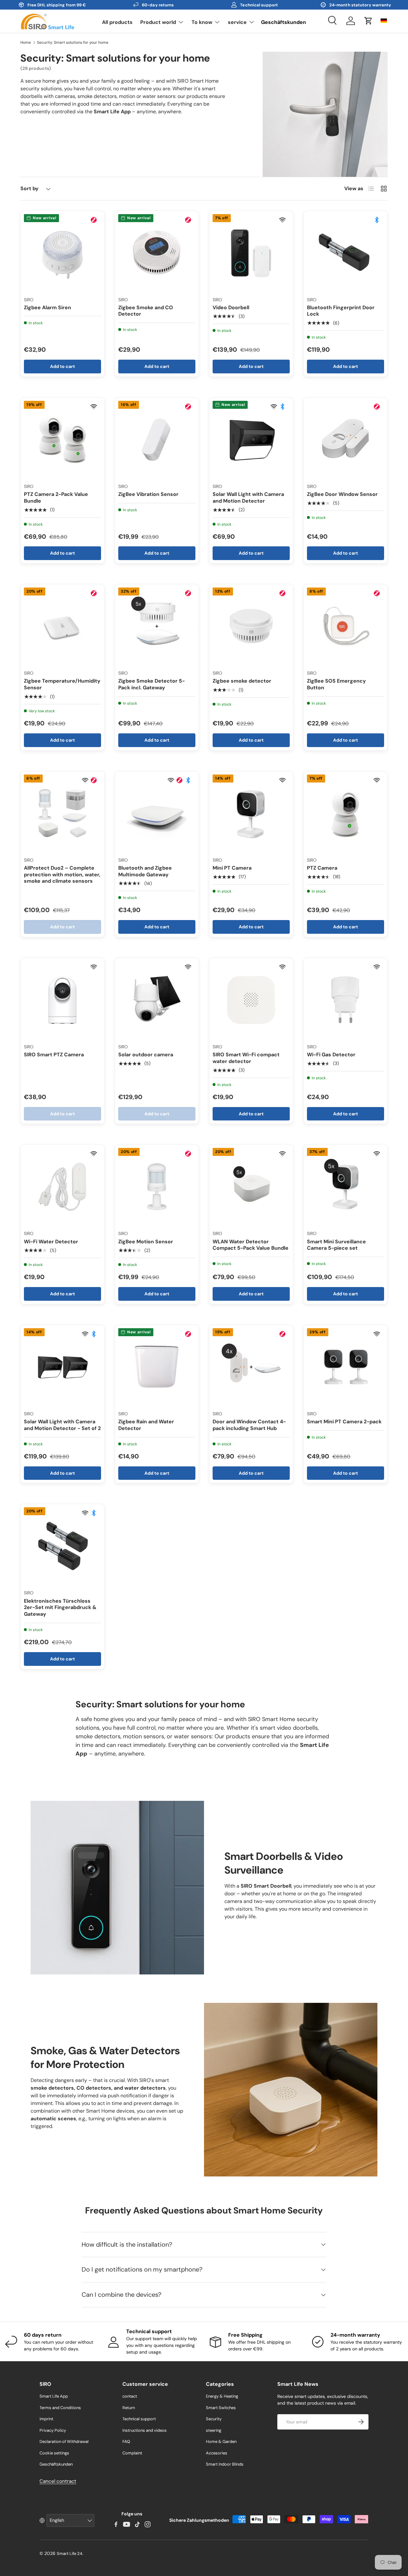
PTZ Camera (322, 868)
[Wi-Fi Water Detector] (62, 1187)
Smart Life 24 (69, 2554)
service (237, 22)
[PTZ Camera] (346, 813)
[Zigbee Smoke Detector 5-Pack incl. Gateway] (157, 626)
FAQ (126, 2441)
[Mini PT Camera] (251, 813)
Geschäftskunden (284, 22)
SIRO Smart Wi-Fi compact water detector (246, 1058)
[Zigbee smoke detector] (251, 626)
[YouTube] (127, 2524)
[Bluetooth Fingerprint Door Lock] (346, 253)
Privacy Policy (53, 2430)
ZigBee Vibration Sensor (148, 494)
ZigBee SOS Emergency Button (336, 684)
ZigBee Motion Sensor (146, 1242)
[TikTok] (137, 2524)
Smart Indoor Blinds (225, 2464)
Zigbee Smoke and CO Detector (146, 311)
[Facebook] (116, 2524)
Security (214, 2419)
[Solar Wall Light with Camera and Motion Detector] (251, 439)
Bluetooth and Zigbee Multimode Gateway (145, 871)
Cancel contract (58, 2481)
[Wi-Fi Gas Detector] (346, 1000)
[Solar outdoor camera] (157, 1000)
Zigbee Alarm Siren (47, 307)
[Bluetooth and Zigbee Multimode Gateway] (157, 813)
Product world (158, 22)
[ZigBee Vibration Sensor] (157, 439)
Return (129, 2408)
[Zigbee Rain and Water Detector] (157, 1367)
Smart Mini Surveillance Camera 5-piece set (336, 1245)
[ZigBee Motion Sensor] (157, 1187)
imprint (46, 2419)
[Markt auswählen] (384, 21)
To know (202, 22)
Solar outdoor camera (146, 1055)
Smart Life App (54, 2396)
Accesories (217, 2453)
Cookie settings (54, 2453)
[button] (368, 21)
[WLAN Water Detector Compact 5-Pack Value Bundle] (251, 1187)
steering (214, 2430)
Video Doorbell (231, 307)
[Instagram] (148, 2524)
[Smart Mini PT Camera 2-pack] (346, 1367)
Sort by (29, 188)
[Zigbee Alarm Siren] (62, 253)
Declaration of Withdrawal (64, 2441)
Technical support (139, 2419)
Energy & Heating (222, 2396)
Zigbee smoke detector (242, 681)
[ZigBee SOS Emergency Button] (346, 626)
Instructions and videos (145, 2430)
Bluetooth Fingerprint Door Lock (341, 311)
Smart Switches (221, 2408)
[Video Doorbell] (251, 253)
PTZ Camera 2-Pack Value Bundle (56, 498)
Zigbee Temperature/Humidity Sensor (62, 684)
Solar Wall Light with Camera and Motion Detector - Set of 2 (62, 1425)
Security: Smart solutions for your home (73, 42)
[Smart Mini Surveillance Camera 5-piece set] (346, 1187)
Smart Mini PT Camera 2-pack (344, 1422)
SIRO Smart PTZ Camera (54, 1055)
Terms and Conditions (60, 2408)
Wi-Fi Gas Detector (331, 1055)
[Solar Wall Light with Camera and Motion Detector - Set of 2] (62, 1367)
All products (117, 22)
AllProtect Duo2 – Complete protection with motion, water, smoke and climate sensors (62, 875)
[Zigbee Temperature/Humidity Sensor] (62, 626)
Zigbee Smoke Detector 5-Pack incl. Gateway (152, 684)
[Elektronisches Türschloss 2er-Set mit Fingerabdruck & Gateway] (62, 1546)
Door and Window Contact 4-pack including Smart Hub (249, 1425)
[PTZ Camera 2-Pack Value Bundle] (62, 439)
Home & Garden (221, 2441)
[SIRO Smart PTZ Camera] (62, 1000)
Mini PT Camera (232, 868)
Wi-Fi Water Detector (51, 1242)
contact (130, 2396)
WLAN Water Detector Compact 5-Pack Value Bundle (251, 1245)
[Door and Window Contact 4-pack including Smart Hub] (251, 1367)
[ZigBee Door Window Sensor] (346, 439)
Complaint (132, 2453)
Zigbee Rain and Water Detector (146, 1425)
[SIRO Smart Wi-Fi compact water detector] (251, 1000)
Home (26, 42)
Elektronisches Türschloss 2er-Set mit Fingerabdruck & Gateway (60, 1608)
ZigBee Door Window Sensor (342, 494)
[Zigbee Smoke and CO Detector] (157, 253)
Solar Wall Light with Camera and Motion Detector (248, 498)
